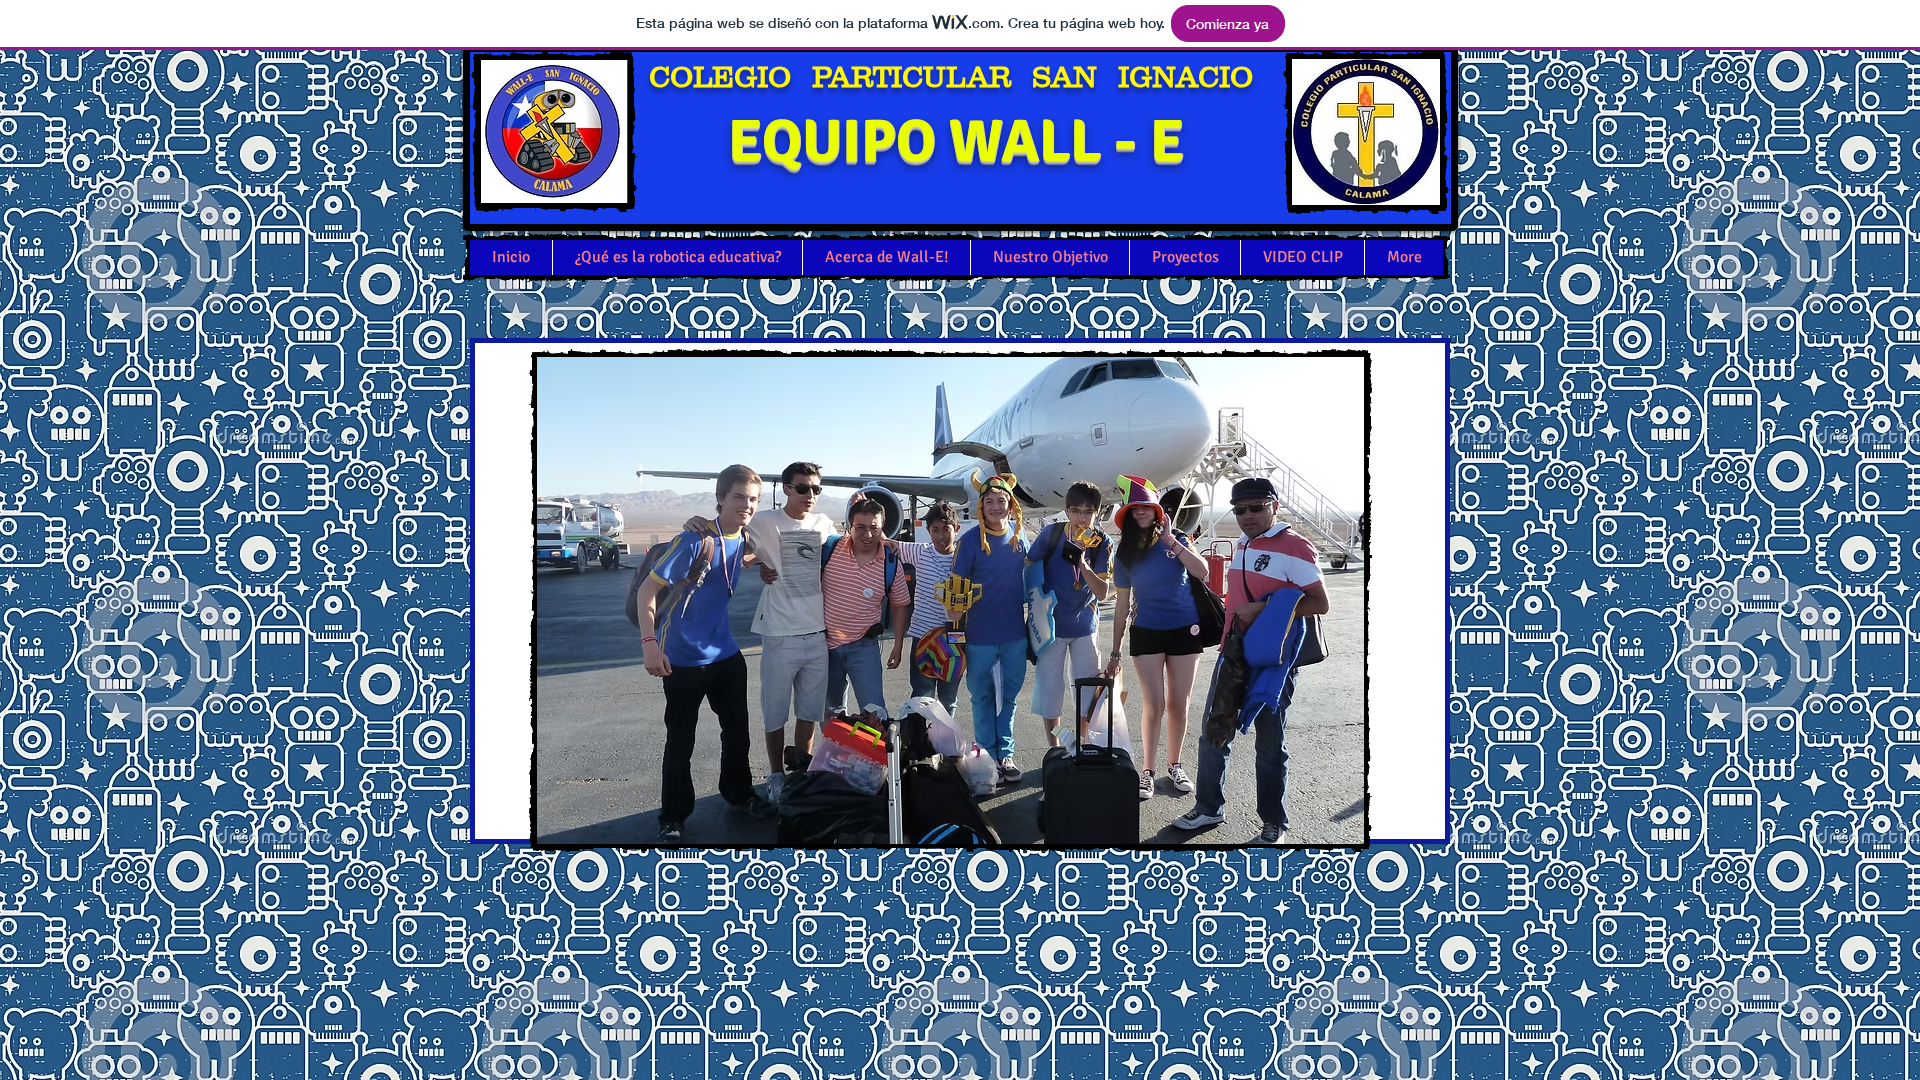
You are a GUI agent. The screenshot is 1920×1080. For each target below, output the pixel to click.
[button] (839, 600)
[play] (1228, 808)
